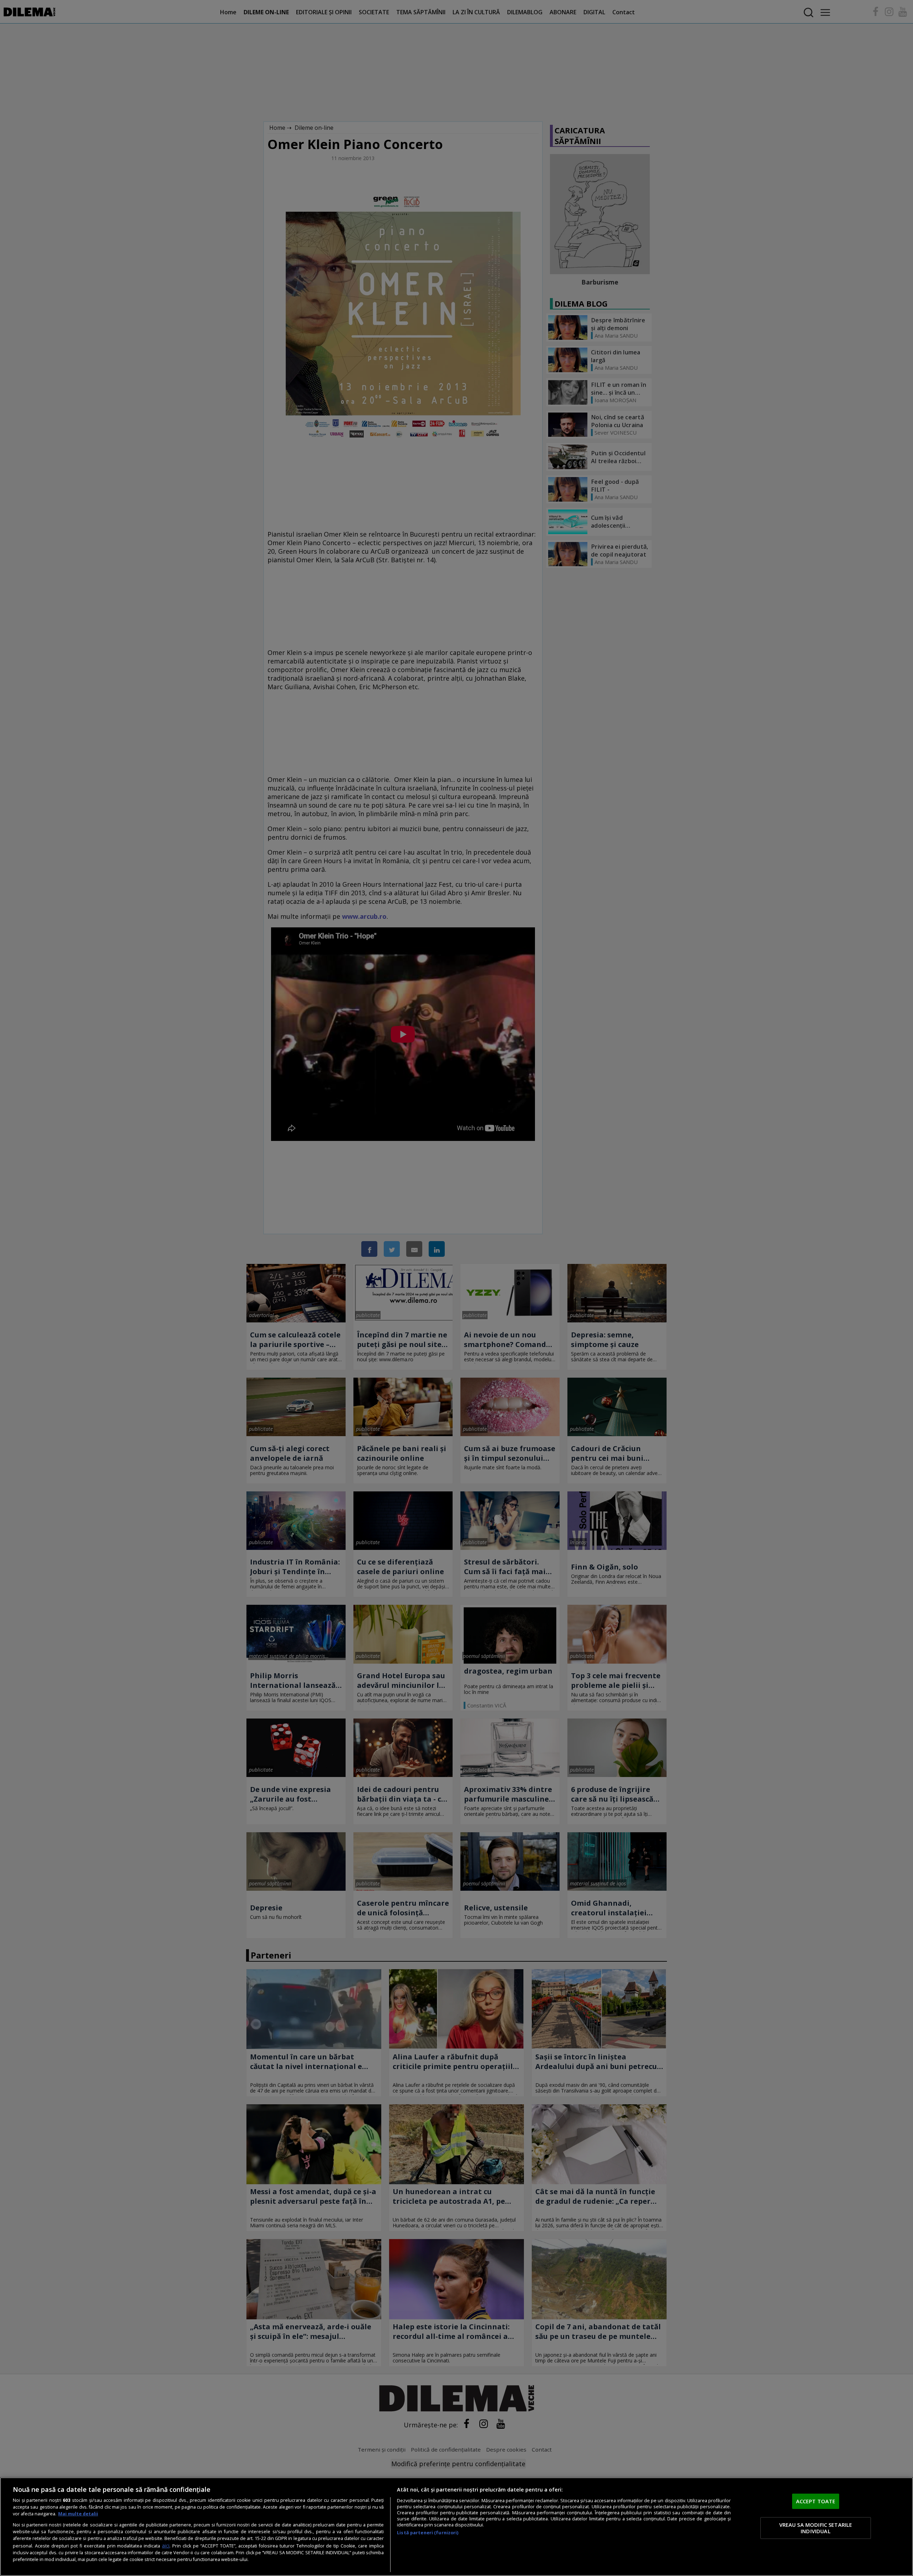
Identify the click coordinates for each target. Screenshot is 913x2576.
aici (166, 2546)
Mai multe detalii (78, 2514)
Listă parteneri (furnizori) (428, 2533)
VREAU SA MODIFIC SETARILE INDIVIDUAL (816, 2528)
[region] (456, 2527)
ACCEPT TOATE (816, 2501)
